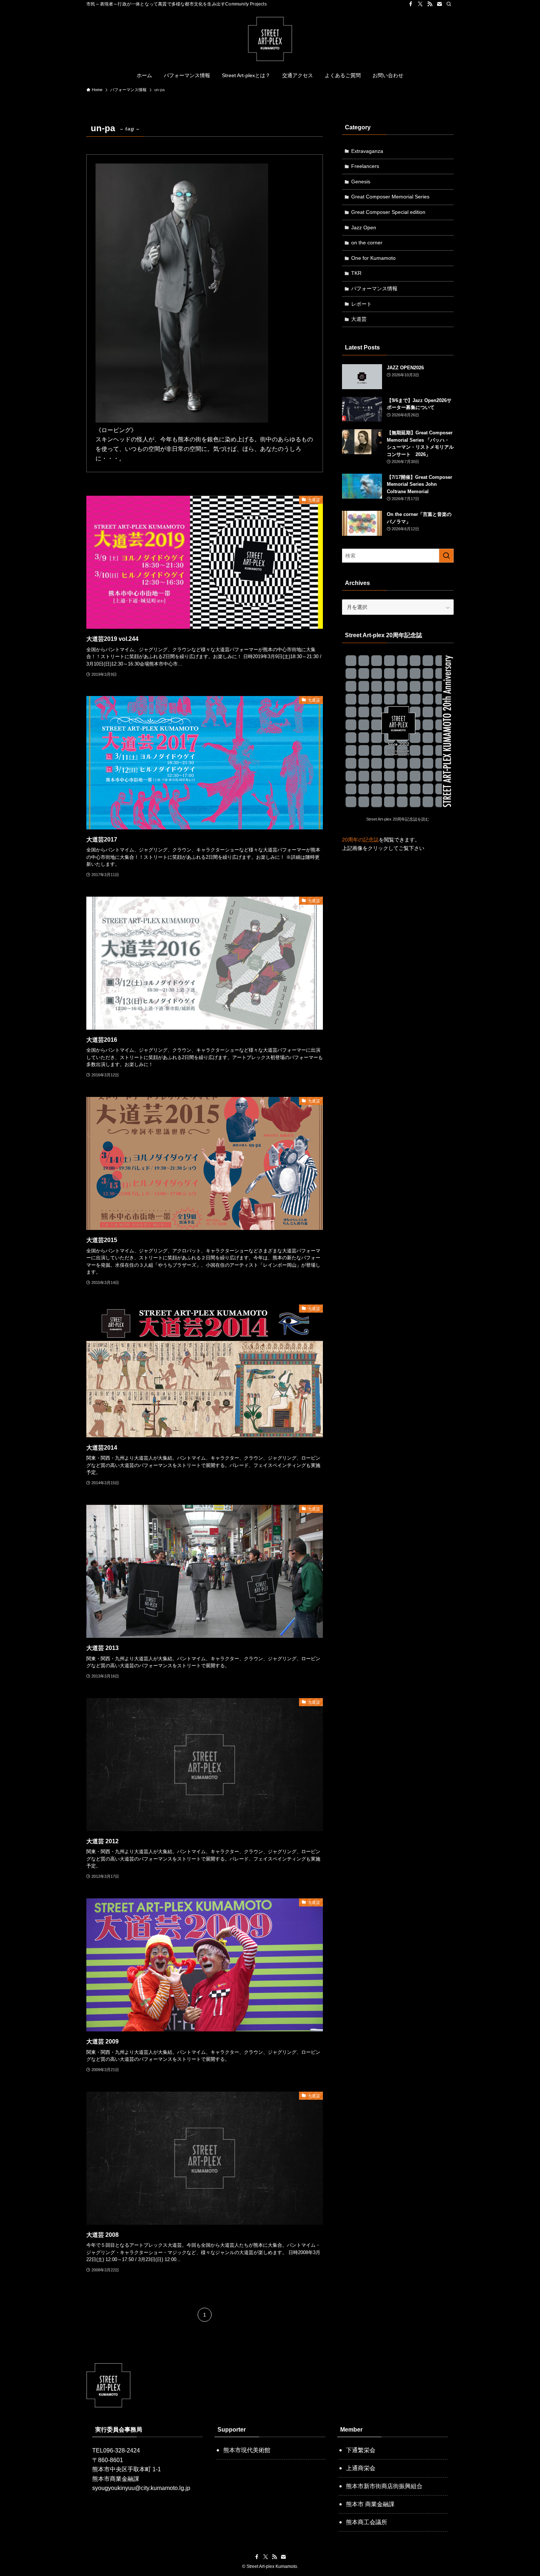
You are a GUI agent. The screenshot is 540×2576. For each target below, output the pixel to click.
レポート (361, 304)
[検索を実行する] (446, 556)
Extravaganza (367, 151)
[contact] (439, 4)
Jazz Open (364, 227)
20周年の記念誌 (360, 840)
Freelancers (365, 166)
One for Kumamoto (373, 258)
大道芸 (359, 319)
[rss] (430, 4)
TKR (356, 273)
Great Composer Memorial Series (390, 197)
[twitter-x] (420, 4)
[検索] (449, 4)
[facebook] (411, 4)
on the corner (367, 243)
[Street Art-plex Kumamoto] (270, 39)
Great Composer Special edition (388, 212)
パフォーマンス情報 (374, 288)
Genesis (361, 182)
